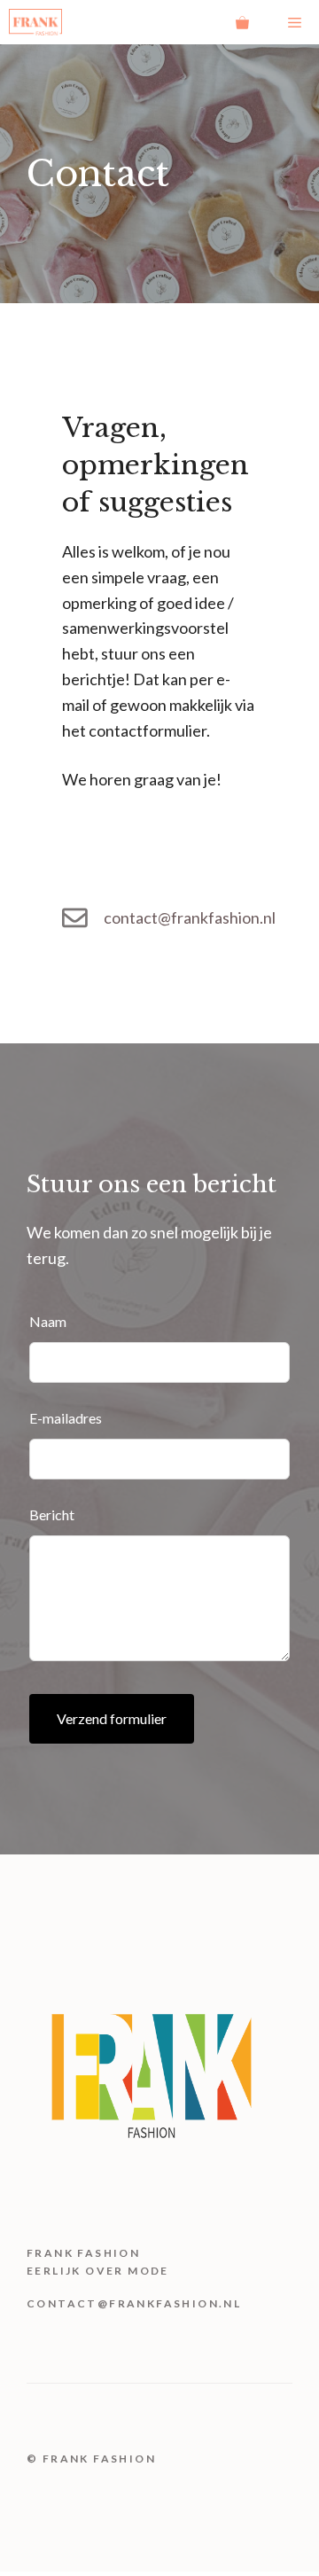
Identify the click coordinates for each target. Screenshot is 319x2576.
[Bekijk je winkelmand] (242, 22)
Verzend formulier (112, 1718)
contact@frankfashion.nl (190, 917)
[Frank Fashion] (35, 22)
